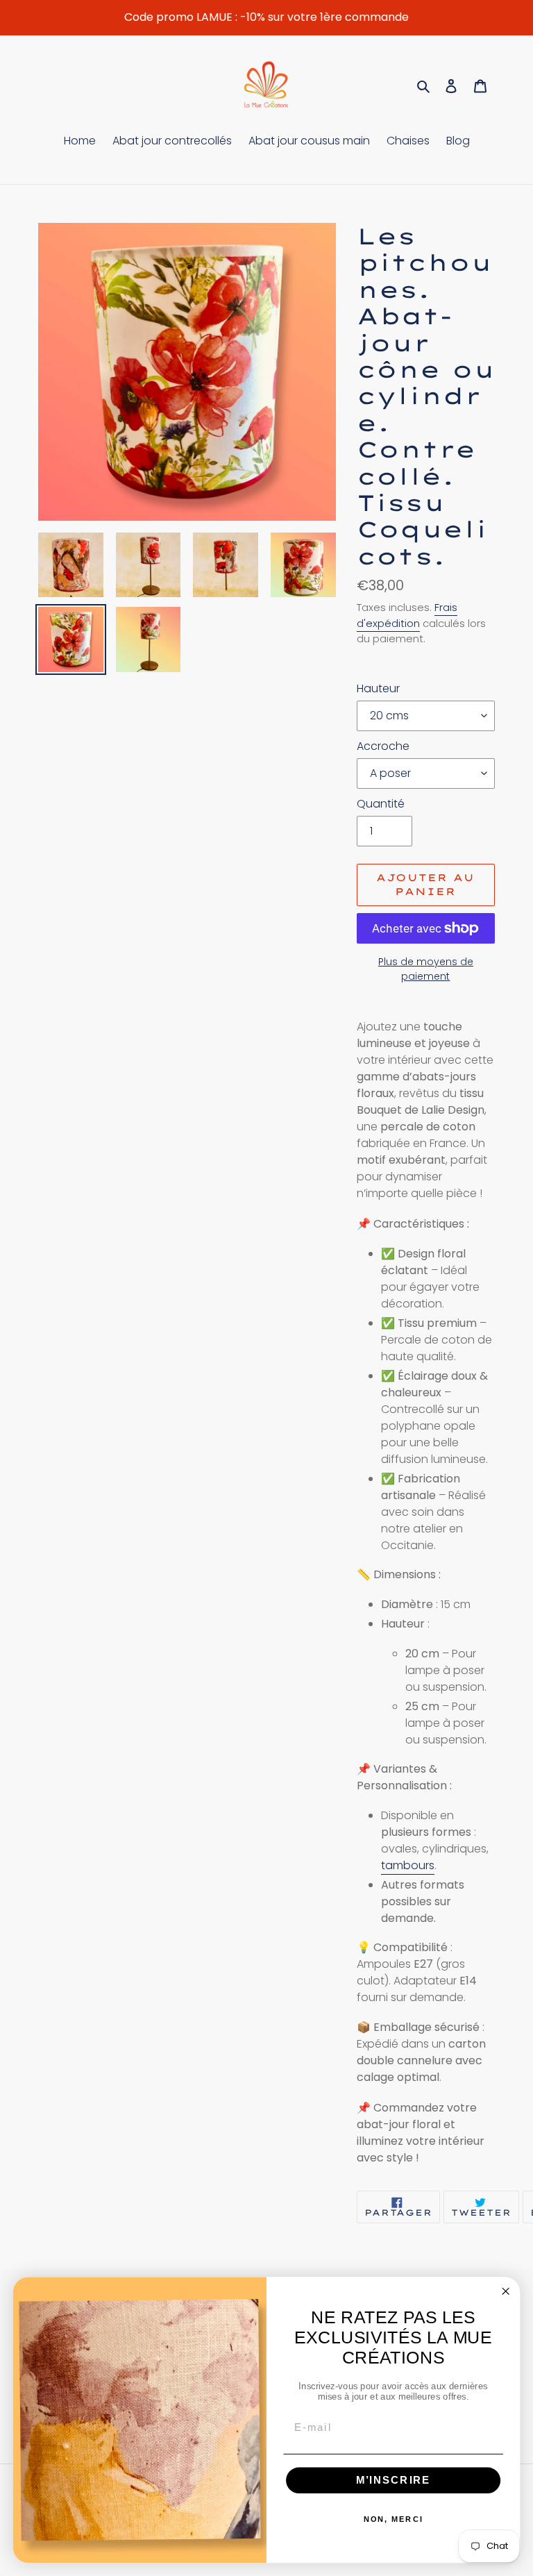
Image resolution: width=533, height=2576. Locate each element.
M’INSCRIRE (394, 2480)
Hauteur (378, 688)
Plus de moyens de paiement (426, 969)
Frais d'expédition (407, 615)
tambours (408, 1865)
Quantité (381, 804)
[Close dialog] (505, 2291)
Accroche (383, 746)
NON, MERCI (394, 2519)
